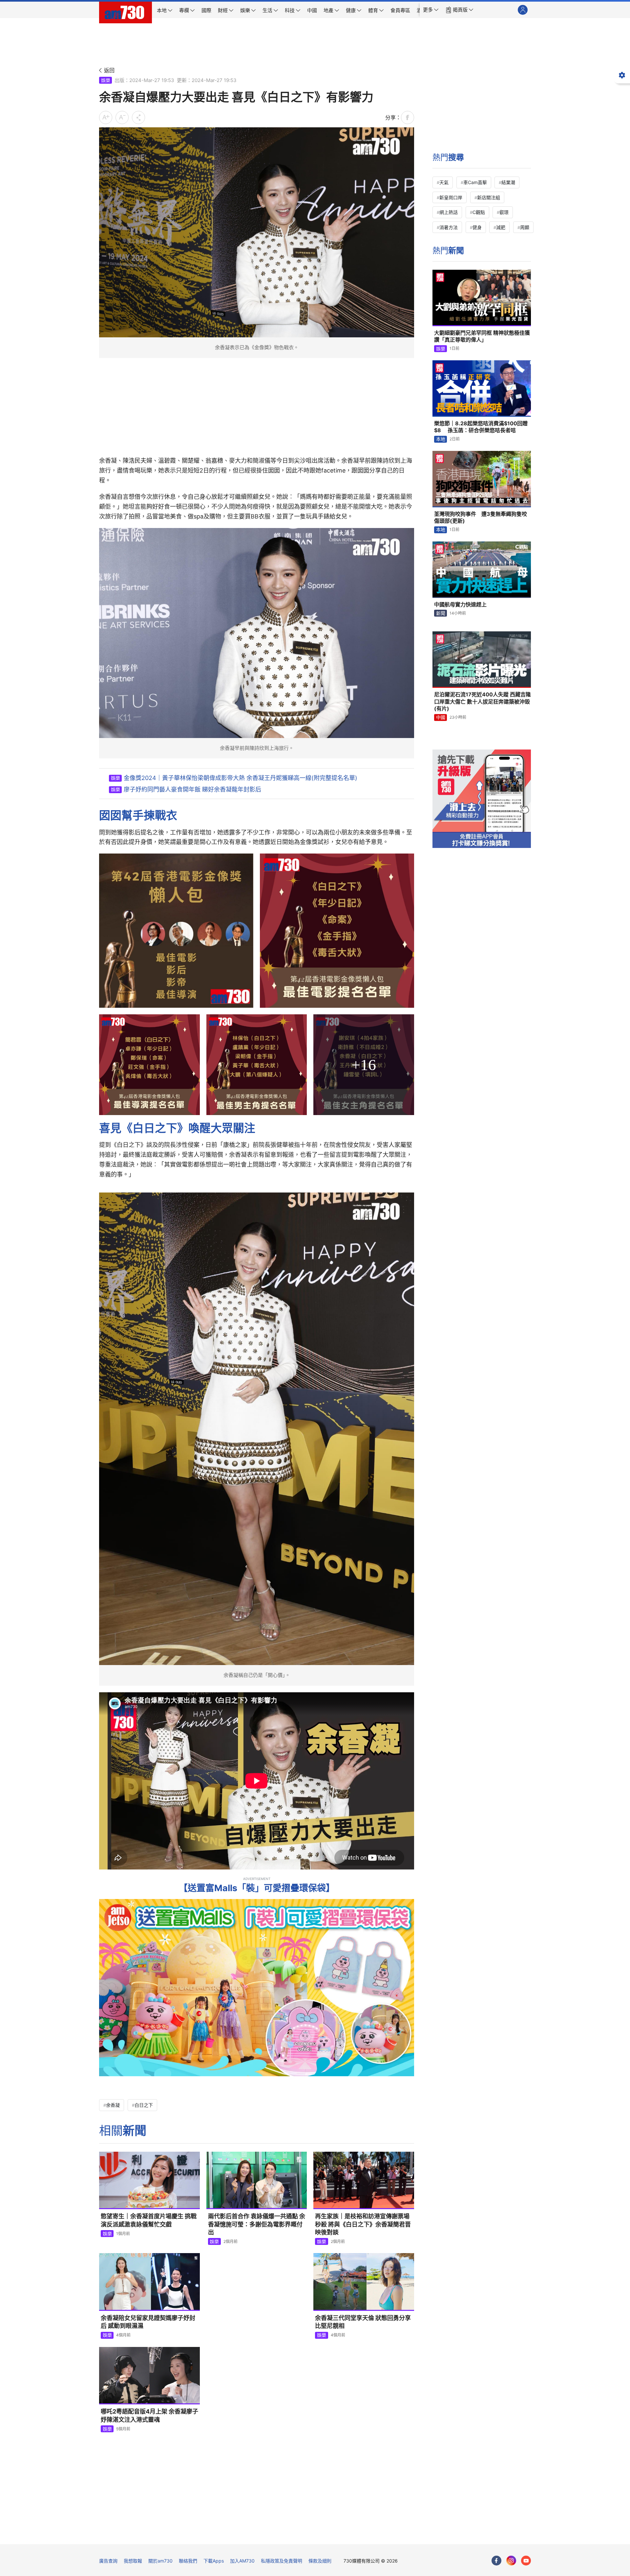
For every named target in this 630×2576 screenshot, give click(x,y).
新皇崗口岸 (451, 197)
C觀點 (479, 212)
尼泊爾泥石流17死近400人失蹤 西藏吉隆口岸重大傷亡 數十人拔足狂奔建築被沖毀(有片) (483, 701)
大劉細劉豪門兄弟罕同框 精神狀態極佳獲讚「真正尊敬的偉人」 (482, 336)
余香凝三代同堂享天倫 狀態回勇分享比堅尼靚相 (363, 2322)
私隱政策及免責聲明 (282, 2561)
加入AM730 (242, 2561)
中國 (441, 717)
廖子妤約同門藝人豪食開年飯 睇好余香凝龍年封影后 (192, 789)
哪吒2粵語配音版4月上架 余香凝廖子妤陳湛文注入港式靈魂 (149, 2415)
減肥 (501, 227)
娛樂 (106, 80)
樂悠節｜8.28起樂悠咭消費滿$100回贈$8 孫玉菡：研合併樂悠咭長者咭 (481, 427)
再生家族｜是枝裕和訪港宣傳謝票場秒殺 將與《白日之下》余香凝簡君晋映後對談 (363, 2224)
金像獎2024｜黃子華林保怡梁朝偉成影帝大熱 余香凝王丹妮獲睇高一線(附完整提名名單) (241, 778)
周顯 (525, 227)
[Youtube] (526, 2561)
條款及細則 (320, 2561)
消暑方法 (449, 227)
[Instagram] (511, 2561)
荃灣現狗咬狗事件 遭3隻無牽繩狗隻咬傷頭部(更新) (481, 517)
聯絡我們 (188, 2561)
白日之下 (144, 2105)
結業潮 (508, 182)
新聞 (441, 613)
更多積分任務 (349, 2534)
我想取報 (133, 2561)
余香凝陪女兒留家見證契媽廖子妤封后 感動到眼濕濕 (148, 2322)
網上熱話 (449, 212)
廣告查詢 (108, 2561)
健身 (477, 227)
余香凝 (113, 2105)
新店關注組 (489, 197)
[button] (431, 10)
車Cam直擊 (475, 182)
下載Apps (214, 2561)
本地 (441, 439)
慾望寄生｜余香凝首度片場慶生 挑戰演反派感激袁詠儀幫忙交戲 (149, 2220)
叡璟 (504, 212)
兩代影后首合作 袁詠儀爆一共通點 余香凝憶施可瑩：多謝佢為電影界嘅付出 (257, 2224)
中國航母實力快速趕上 (460, 604)
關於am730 (160, 2561)
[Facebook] (496, 2561)
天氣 (444, 182)
